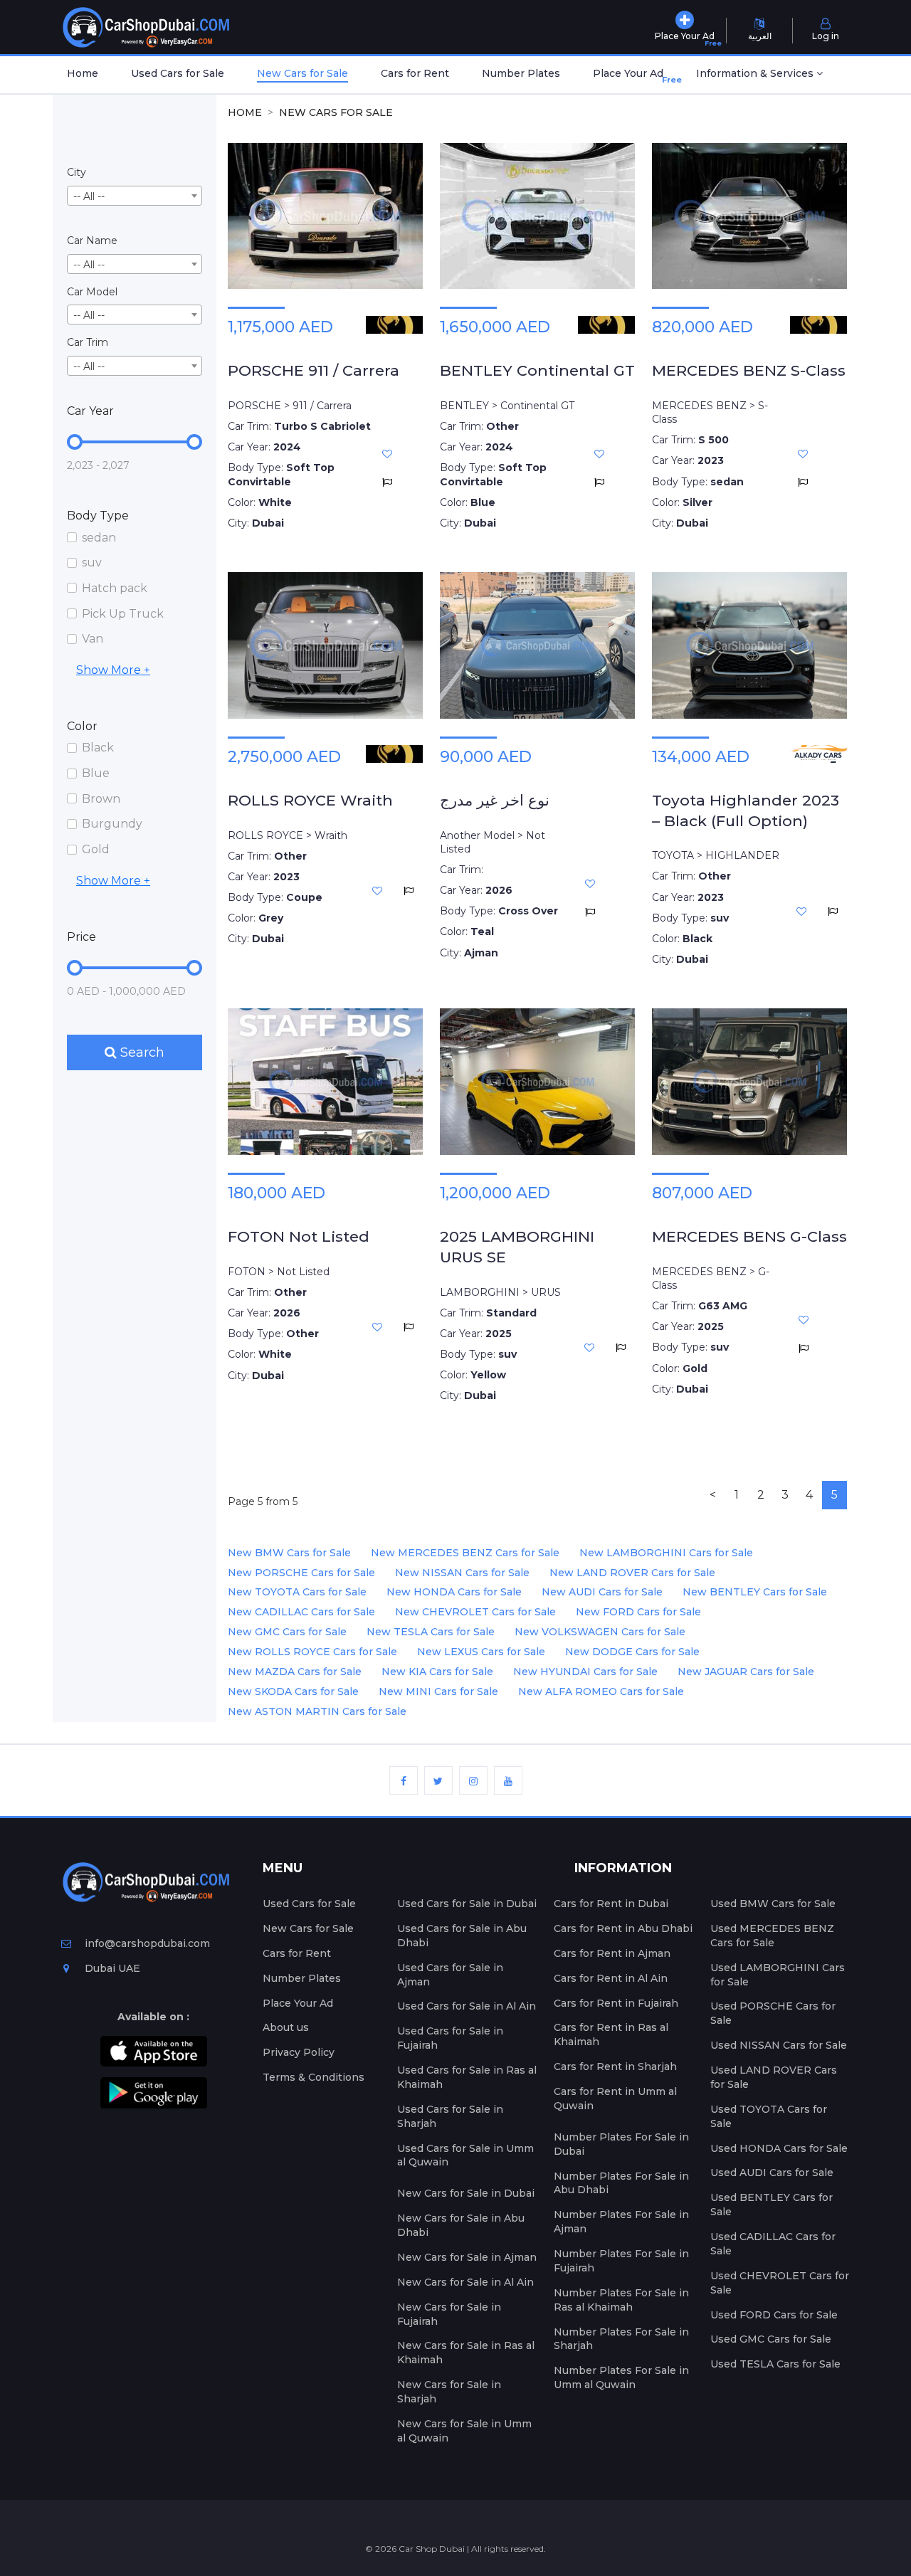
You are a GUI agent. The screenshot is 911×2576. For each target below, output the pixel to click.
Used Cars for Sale (178, 73)
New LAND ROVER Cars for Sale (632, 1573)
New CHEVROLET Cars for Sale (475, 1612)
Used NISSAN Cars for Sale (779, 2045)
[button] (759, 75)
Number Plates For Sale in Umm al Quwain (621, 2377)
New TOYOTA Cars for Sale (297, 1592)
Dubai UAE (111, 1968)
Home (83, 73)
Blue (96, 773)
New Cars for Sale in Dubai (466, 2193)
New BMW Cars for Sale (289, 1553)
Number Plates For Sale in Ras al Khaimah (621, 2300)
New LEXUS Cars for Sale (481, 1652)
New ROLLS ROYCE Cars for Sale (312, 1652)
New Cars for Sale (302, 73)
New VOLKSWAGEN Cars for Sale (600, 1632)
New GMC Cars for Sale (287, 1632)
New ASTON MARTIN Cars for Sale (317, 1711)
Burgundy (112, 824)
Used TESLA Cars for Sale (775, 2364)
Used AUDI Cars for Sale (772, 2173)
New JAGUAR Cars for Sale (746, 1672)
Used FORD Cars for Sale (774, 2315)
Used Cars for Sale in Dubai (467, 1904)
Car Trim (88, 342)
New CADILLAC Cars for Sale (301, 1612)
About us (286, 2027)
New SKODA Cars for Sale (293, 1691)
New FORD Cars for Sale (638, 1612)
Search (141, 1052)
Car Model (92, 292)
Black (98, 748)
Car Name (92, 241)
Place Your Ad (631, 76)
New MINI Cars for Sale (438, 1691)
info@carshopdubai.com (147, 1943)
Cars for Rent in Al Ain (611, 1978)
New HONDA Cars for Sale (454, 1592)
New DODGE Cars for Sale (632, 1652)
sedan (99, 538)
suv (92, 563)
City (77, 172)
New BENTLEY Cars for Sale (755, 1592)
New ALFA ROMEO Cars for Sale (601, 1691)
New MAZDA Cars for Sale (295, 1672)
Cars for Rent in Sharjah (615, 2066)
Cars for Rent (415, 73)
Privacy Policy (299, 2052)
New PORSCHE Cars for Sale (301, 1573)
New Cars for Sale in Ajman (467, 2257)
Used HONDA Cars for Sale (779, 2148)
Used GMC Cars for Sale (771, 2339)
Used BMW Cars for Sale (773, 1904)
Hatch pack (115, 588)
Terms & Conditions (314, 2077)
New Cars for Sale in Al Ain (465, 2282)
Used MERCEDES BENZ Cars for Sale (772, 1936)
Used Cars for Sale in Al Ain (467, 2006)
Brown (101, 799)
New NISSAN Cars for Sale (462, 1573)
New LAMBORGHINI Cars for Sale (666, 1553)
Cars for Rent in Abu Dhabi (623, 1928)
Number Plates (521, 73)
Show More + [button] (113, 670)
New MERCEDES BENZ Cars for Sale (465, 1553)
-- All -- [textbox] (89, 196)
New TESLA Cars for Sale (431, 1632)
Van (93, 639)
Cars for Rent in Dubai (611, 1904)
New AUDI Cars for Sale (602, 1592)
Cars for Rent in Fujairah (616, 2003)
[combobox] (135, 196)
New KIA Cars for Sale (437, 1672)
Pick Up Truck (123, 614)
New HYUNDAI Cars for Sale (585, 1672)
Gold (96, 849)
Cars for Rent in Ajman (612, 1953)
